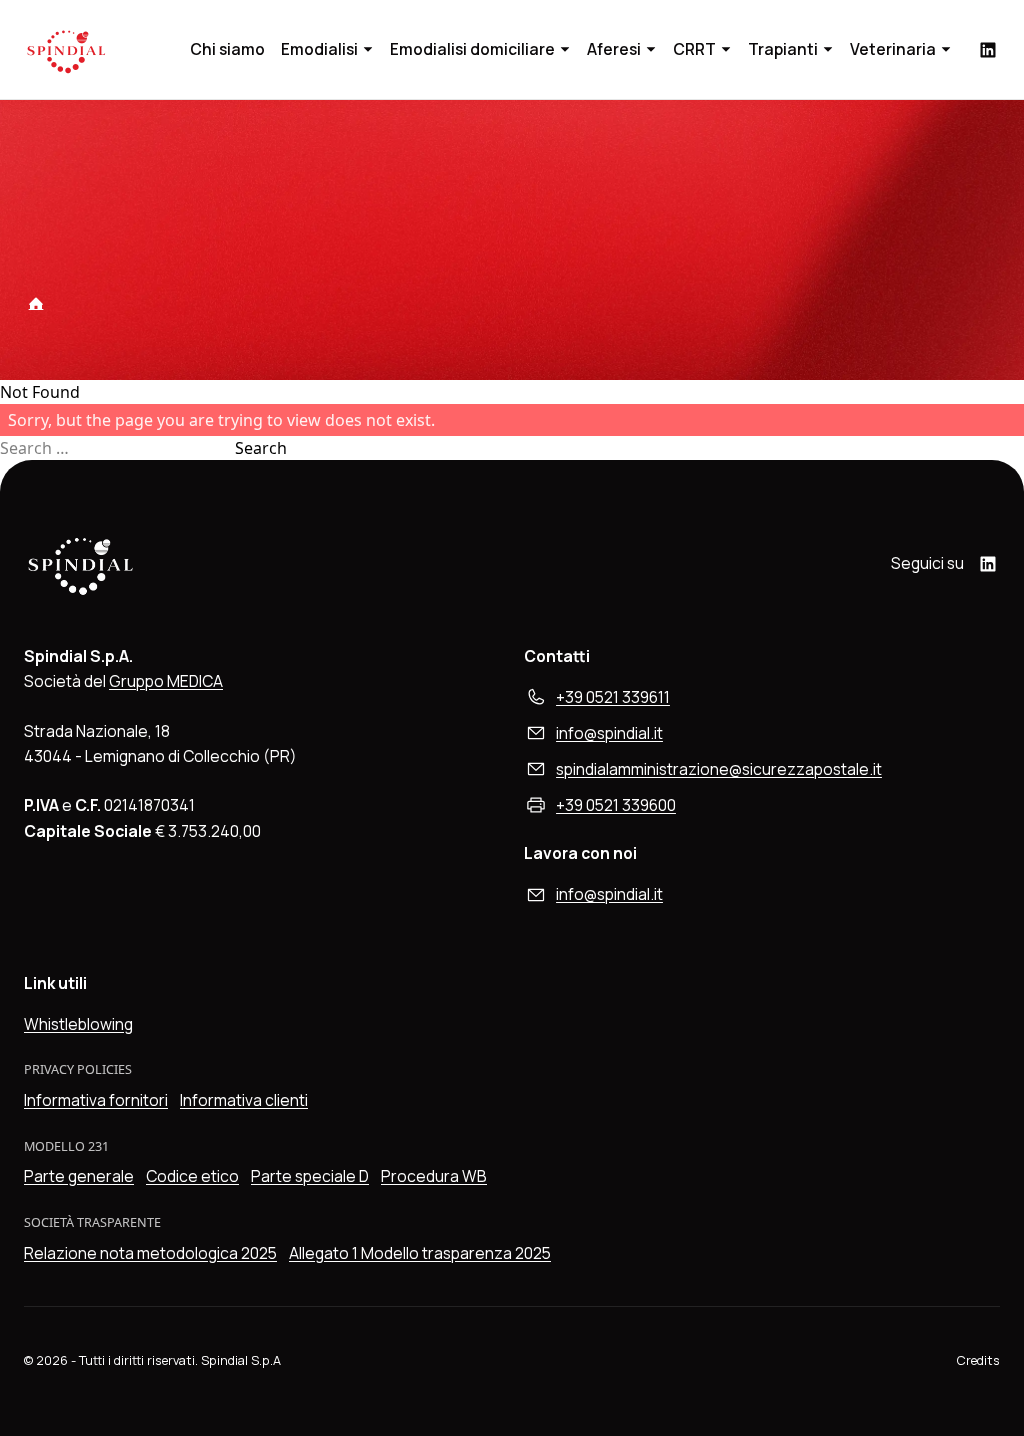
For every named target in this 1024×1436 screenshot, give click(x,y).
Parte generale (79, 1176)
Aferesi (614, 49)
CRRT (694, 49)
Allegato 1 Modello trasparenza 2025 (420, 1253)
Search (261, 448)
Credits (978, 1360)
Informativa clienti (244, 1100)
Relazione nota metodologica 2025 (150, 1253)
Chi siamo (227, 49)
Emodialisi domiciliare (472, 49)
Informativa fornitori (96, 1100)
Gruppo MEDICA (166, 681)
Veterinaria (893, 49)
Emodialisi (319, 49)
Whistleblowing (78, 1024)
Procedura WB (434, 1176)
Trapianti (783, 49)
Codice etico (192, 1176)
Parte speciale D (310, 1176)
